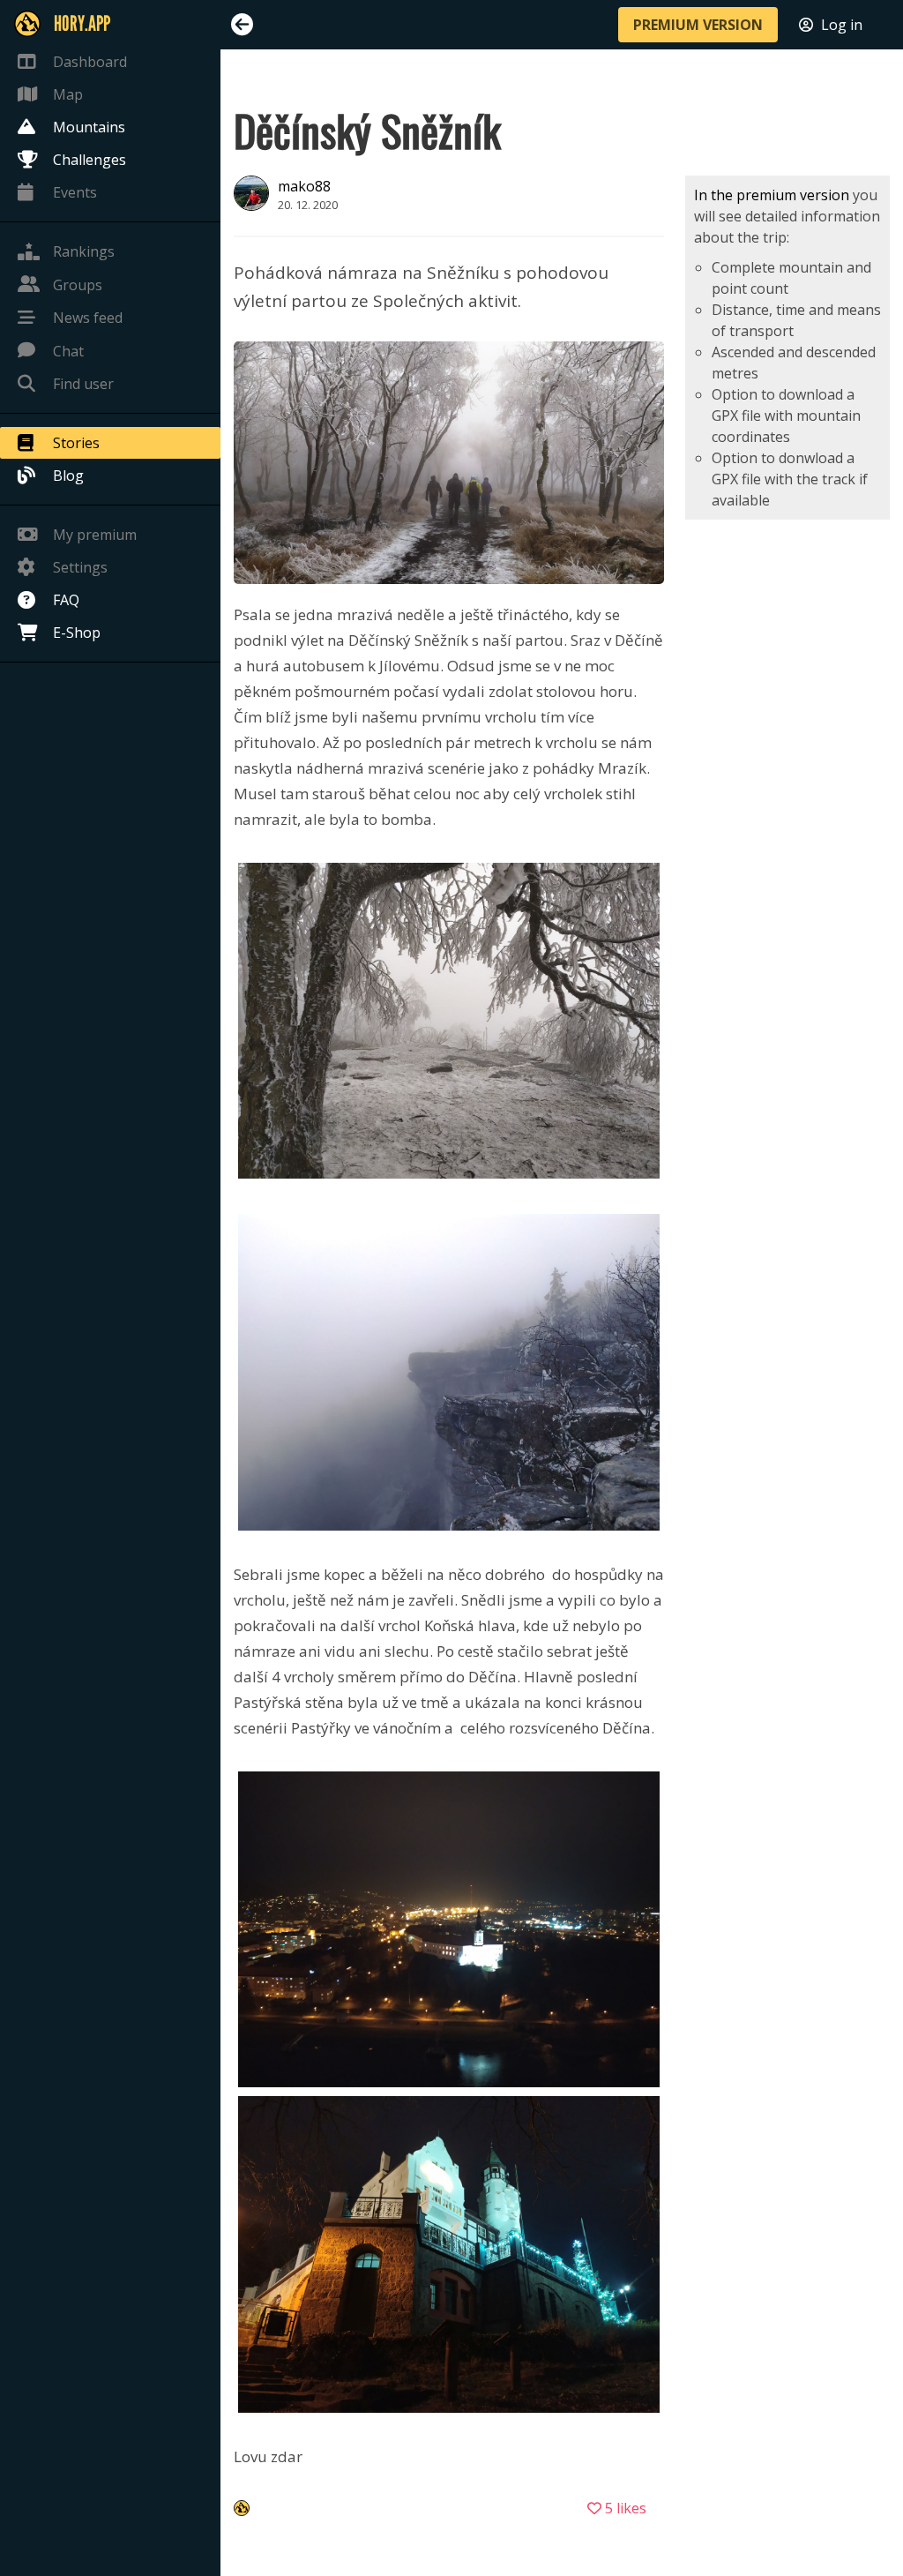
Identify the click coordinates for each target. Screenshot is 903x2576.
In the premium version (772, 195)
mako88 (304, 186)
